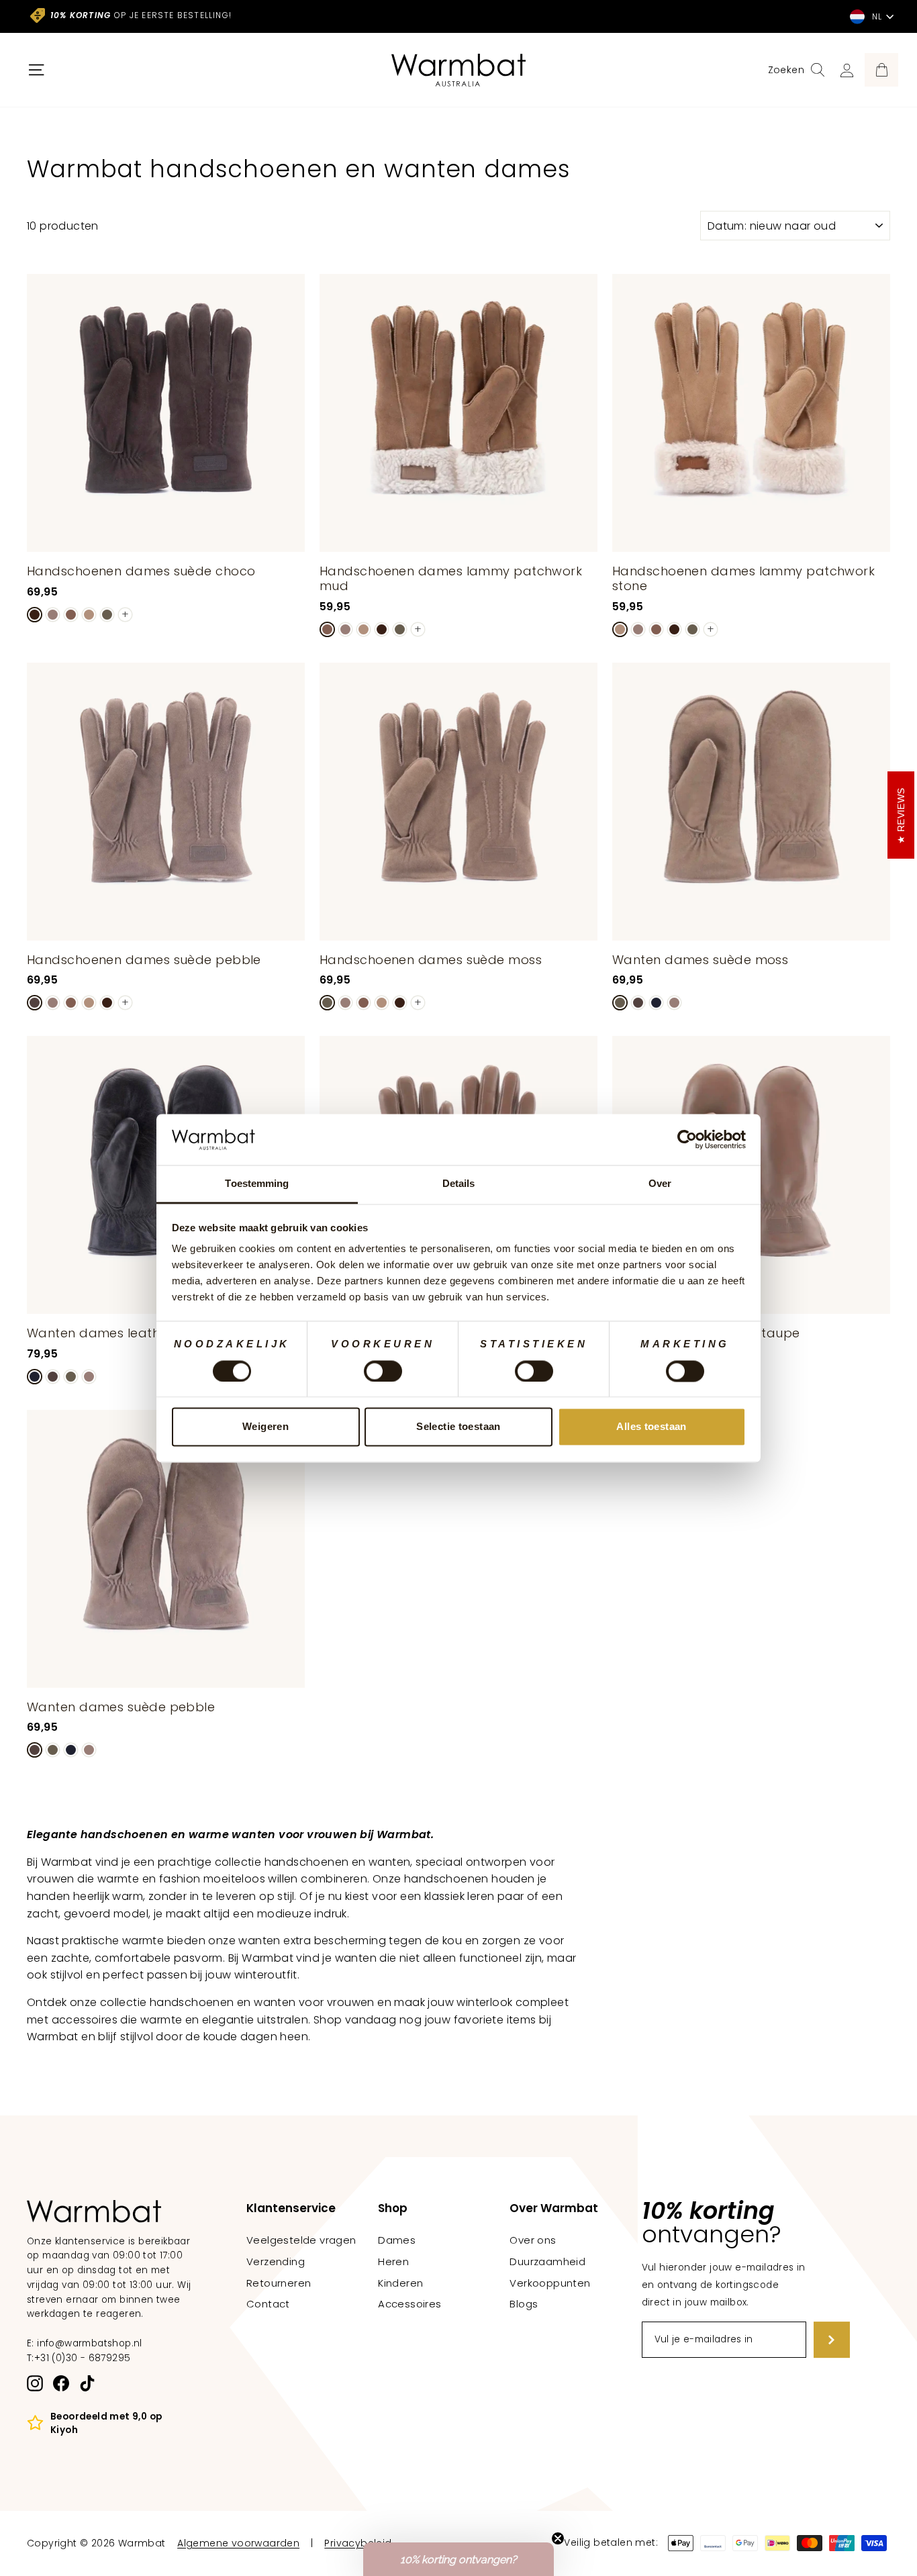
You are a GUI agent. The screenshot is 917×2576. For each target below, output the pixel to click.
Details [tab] (459, 1184)
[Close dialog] (706, 1110)
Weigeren (266, 1427)
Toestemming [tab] (257, 1184)
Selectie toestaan (458, 1427)
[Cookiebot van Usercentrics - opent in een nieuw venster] (687, 1139)
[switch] (383, 1371)
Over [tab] (660, 1184)
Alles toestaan (651, 1427)
